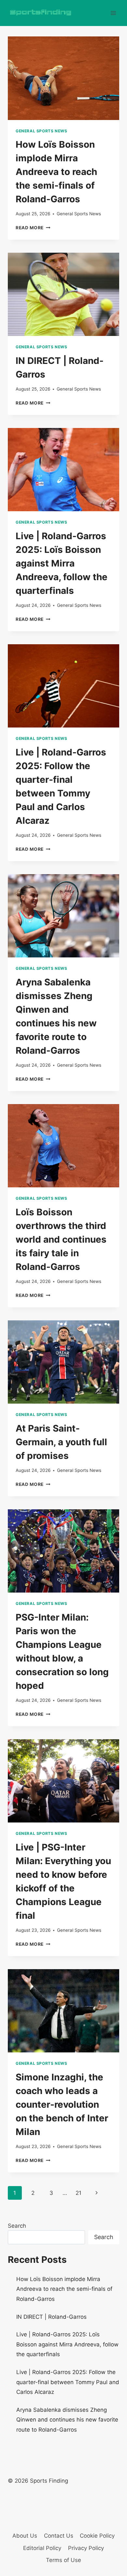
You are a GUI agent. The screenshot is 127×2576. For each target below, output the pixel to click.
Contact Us (59, 2536)
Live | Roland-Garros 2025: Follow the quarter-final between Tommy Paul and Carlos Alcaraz (68, 2382)
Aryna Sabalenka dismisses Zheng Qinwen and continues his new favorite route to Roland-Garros (67, 2420)
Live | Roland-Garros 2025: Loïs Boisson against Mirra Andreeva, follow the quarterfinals (62, 563)
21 (78, 2193)
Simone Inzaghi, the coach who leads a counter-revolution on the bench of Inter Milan (62, 2104)
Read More (33, 228)
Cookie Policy (97, 2536)
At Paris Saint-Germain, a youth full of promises (61, 1442)
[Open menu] (113, 13)
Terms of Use (63, 2560)
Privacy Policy (86, 2548)
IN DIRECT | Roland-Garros (51, 2317)
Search (17, 2226)
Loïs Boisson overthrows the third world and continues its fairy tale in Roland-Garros (61, 1239)
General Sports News (41, 131)
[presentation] (63, 78)
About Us (25, 2536)
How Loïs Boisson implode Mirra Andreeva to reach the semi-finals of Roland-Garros (56, 172)
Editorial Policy (42, 2548)
